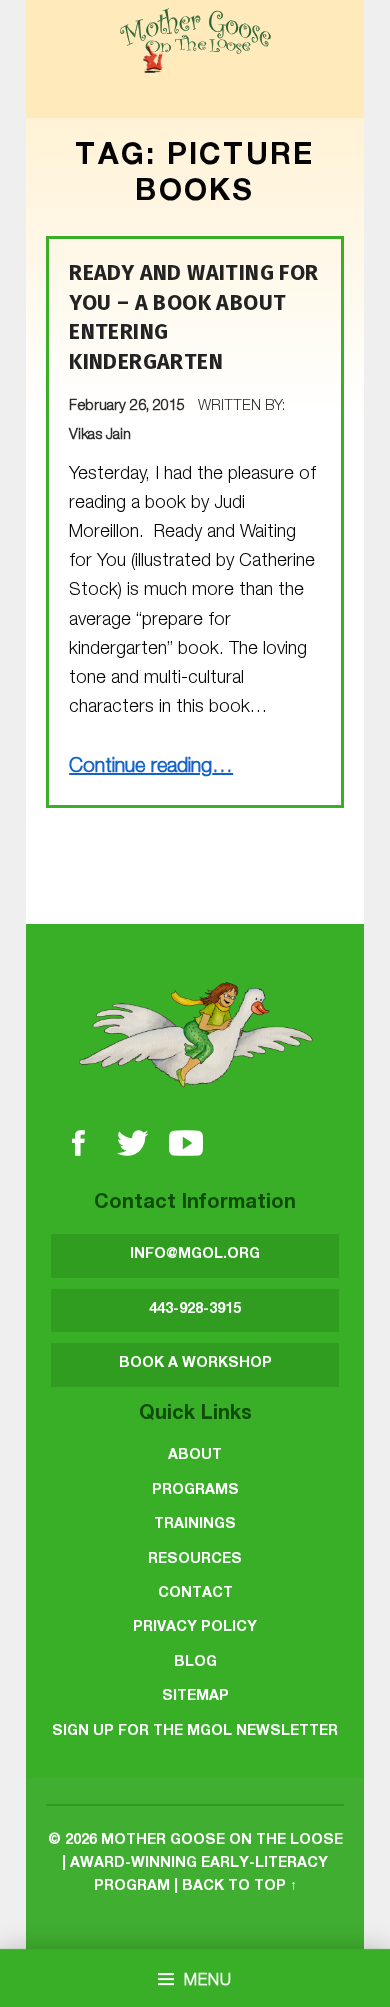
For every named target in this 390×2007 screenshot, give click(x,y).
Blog (195, 1663)
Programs (195, 1491)
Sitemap (195, 1697)
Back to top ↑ (239, 1887)
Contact (195, 1594)
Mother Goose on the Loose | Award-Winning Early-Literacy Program (202, 1864)
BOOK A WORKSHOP (195, 1364)
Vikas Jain (100, 436)
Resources (195, 1560)
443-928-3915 (195, 1310)
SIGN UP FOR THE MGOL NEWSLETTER (195, 1732)
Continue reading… (151, 768)
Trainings (195, 1525)
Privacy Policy (195, 1628)
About (195, 1456)
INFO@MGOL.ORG (195, 1255)
